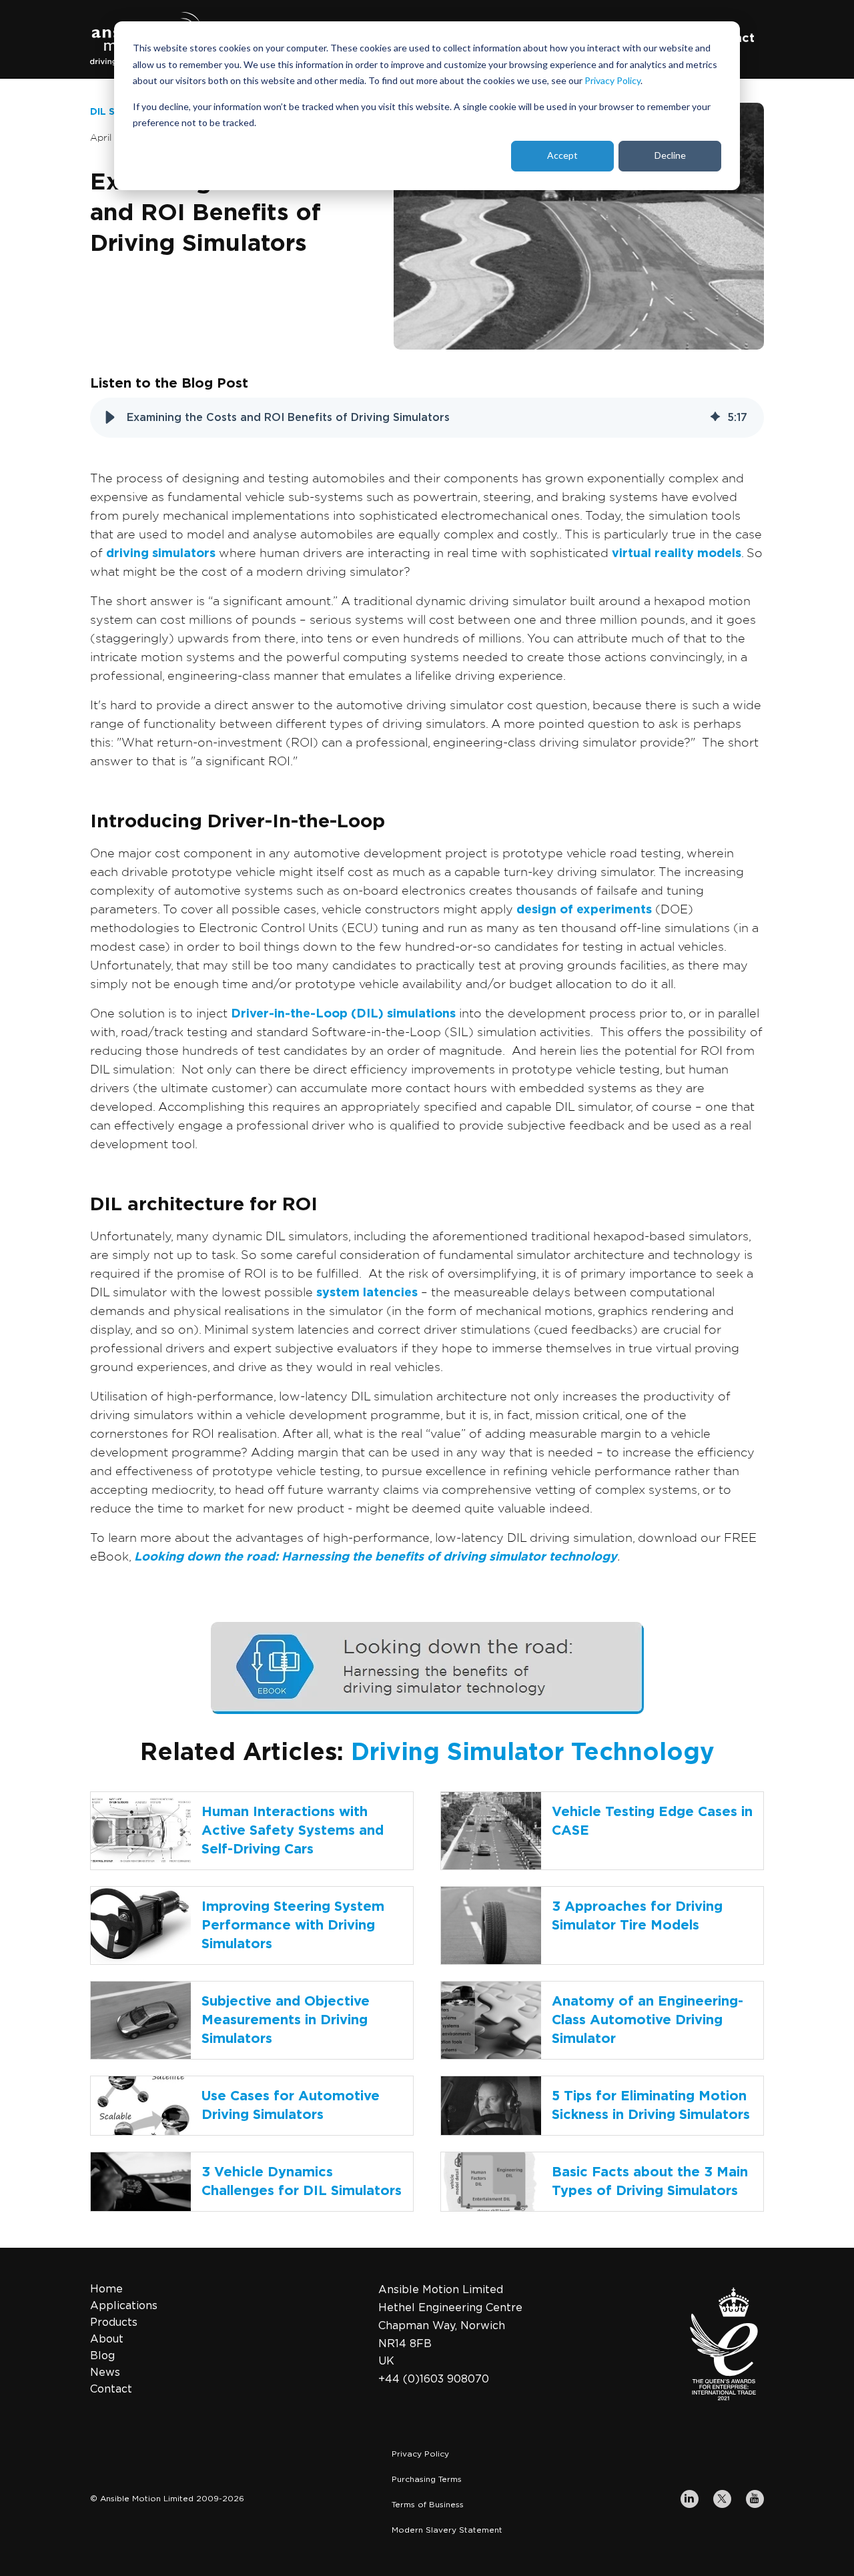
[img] (715, 418)
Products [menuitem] (114, 2322)
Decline (670, 155)
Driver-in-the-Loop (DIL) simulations (343, 1014)
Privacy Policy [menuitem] (420, 2454)
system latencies (367, 1293)
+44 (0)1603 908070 (434, 2379)
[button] (110, 418)
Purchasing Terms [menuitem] (427, 2479)
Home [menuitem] (106, 2289)
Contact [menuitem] (111, 2389)
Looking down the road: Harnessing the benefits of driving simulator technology (376, 1557)
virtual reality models (677, 554)
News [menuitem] (105, 2373)
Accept (562, 155)
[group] (427, 418)
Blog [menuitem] (102, 2356)
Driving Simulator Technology (533, 1753)
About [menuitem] (107, 2339)
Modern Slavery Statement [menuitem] (447, 2530)
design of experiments (584, 910)
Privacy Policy (612, 80)
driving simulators (161, 554)
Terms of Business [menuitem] (428, 2505)
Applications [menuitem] (124, 2306)
